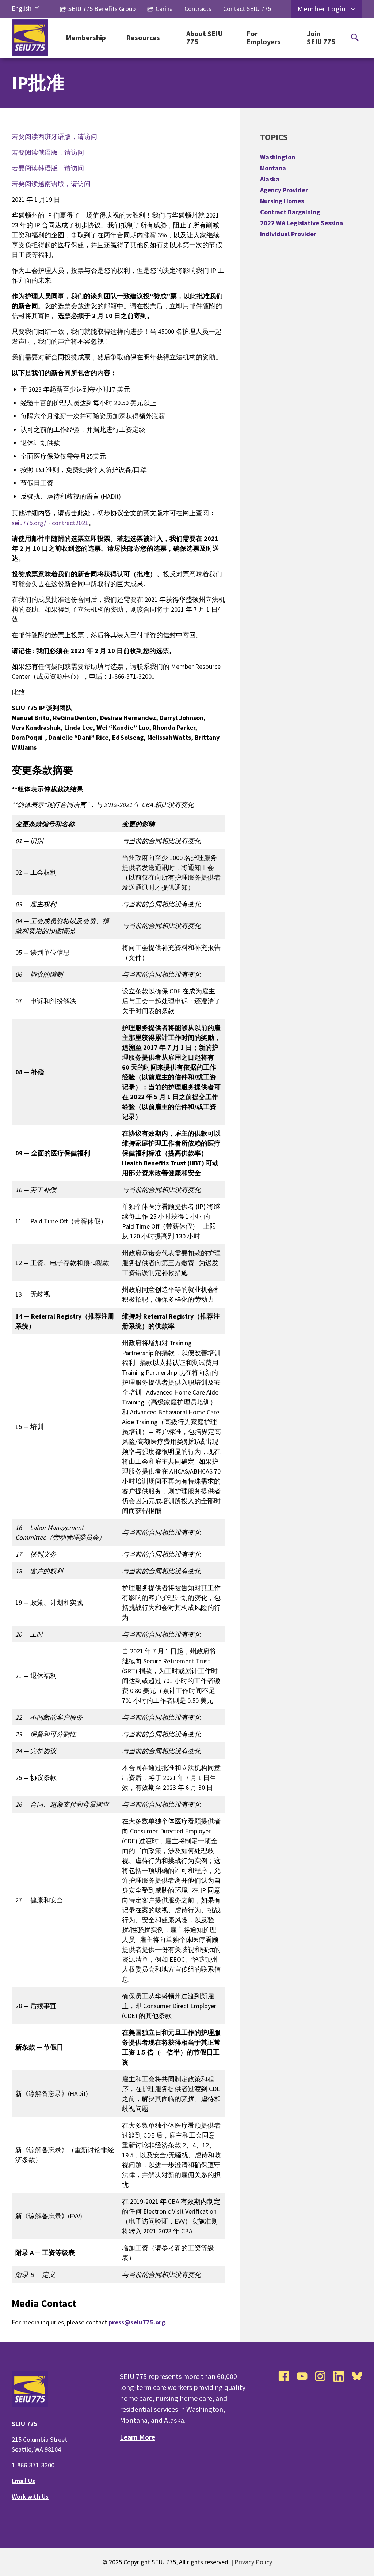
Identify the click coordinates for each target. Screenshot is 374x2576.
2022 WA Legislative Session (302, 223)
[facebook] (284, 2376)
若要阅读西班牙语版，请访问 (54, 137)
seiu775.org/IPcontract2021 (50, 523)
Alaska (270, 179)
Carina (164, 9)
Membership (86, 38)
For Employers (264, 38)
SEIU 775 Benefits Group (102, 9)
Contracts (198, 9)
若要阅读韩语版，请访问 (48, 168)
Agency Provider (284, 190)
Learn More (138, 2437)
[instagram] (320, 2376)
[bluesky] (357, 2376)
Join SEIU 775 (321, 38)
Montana (273, 168)
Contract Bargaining (290, 212)
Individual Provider (288, 234)
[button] (37, 8)
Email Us (23, 2481)
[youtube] (302, 2376)
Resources (143, 38)
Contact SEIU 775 (247, 9)
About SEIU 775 (204, 38)
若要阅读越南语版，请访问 (51, 184)
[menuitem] (22, 8)
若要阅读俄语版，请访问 (48, 152)
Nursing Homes (282, 201)
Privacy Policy (253, 2562)
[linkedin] (339, 2376)
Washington (278, 157)
